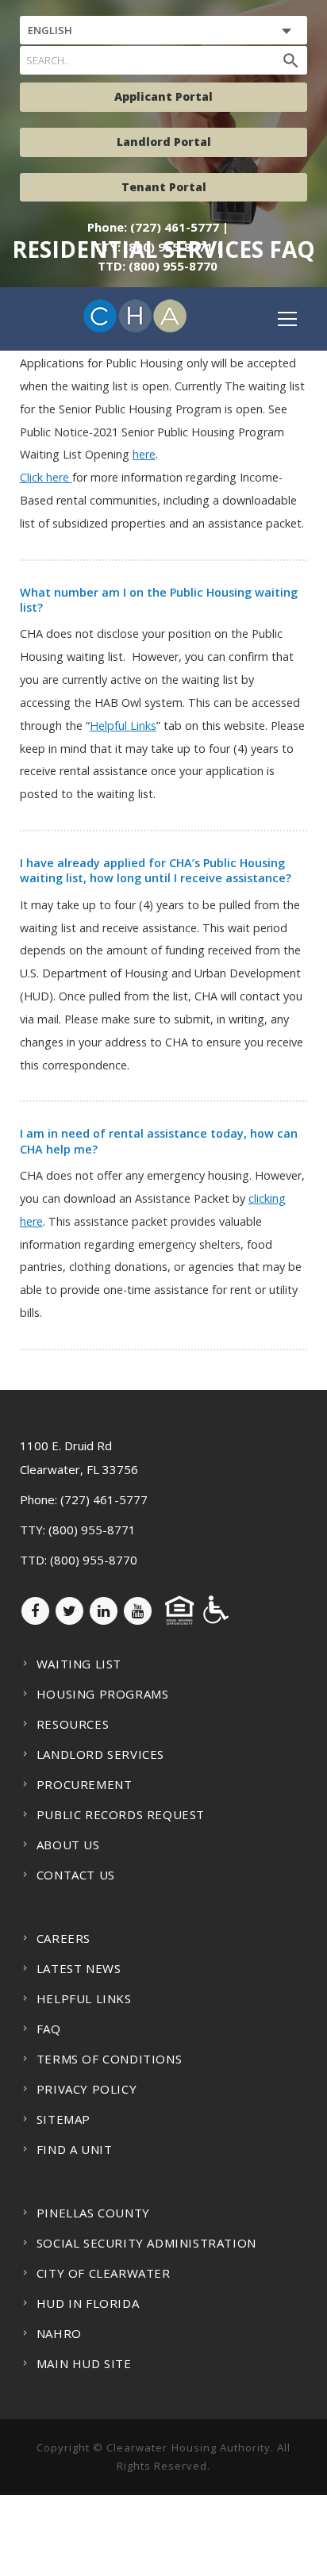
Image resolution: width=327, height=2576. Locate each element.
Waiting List (79, 1664)
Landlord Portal (164, 142)
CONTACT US (76, 1875)
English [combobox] (50, 30)
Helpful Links (123, 726)
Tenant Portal (164, 187)
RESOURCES (73, 1724)
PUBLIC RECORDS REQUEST (121, 1814)
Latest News (79, 1968)
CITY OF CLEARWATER (104, 2273)
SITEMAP (63, 2119)
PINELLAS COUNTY (93, 2213)
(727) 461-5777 (104, 1499)
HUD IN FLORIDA (88, 2303)
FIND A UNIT (75, 2149)
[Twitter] (69, 1611)
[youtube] (138, 1611)
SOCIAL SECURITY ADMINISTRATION (146, 2243)
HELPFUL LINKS (84, 1998)
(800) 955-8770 (94, 1560)
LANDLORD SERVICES (100, 1754)
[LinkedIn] (104, 1611)
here (144, 454)
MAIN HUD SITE (84, 2363)
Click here (46, 477)
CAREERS (63, 1938)
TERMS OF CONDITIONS (109, 2059)
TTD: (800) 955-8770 (158, 266)
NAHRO (59, 2333)
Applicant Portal (163, 96)
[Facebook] (35, 1611)
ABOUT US (68, 1845)
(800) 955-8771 (92, 1530)
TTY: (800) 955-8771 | (158, 247)
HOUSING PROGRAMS (103, 1694)
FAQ (49, 2029)
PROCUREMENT (85, 1784)
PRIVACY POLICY (87, 2089)
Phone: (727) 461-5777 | (158, 227)
